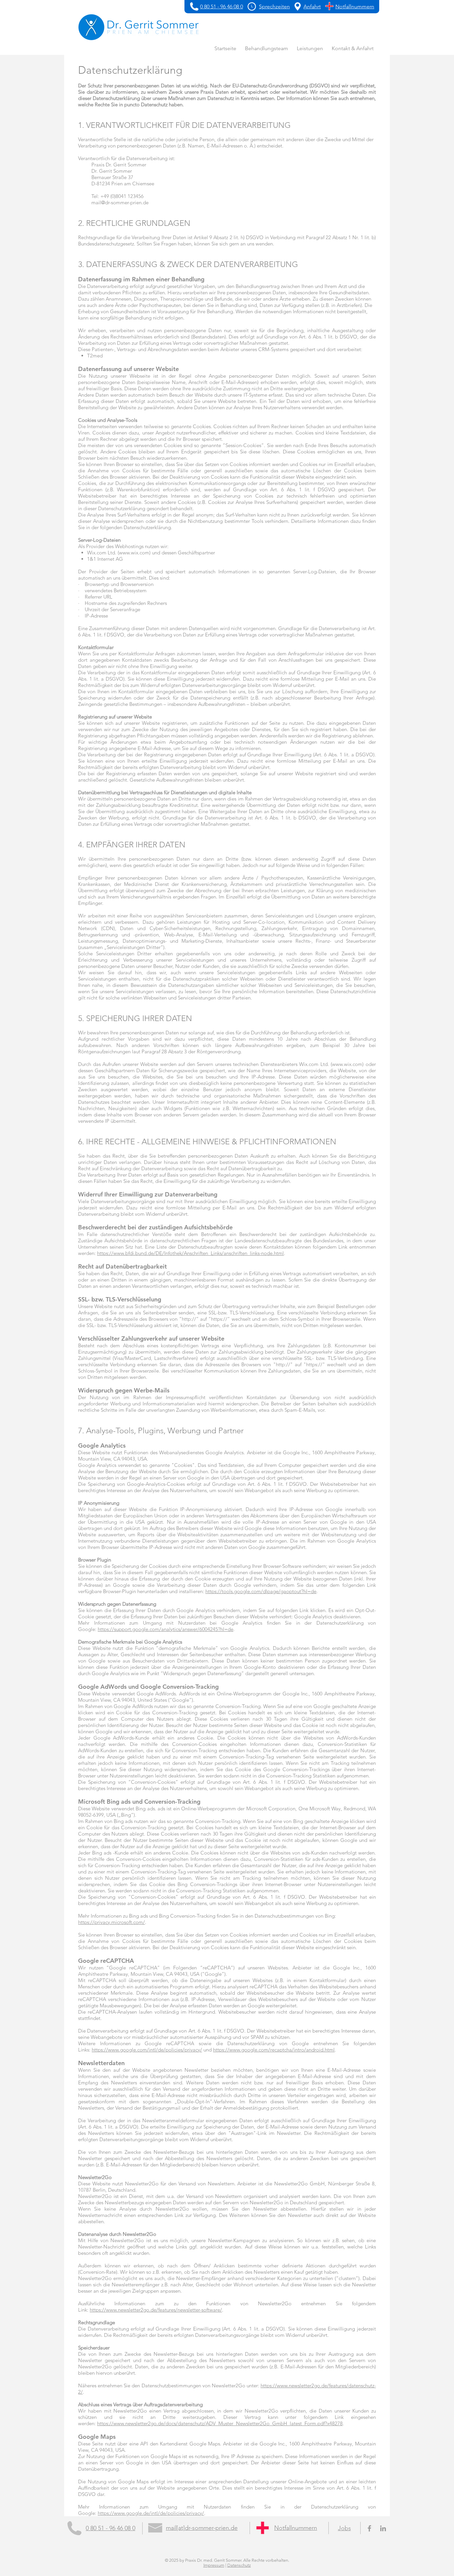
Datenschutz (239, 2565)
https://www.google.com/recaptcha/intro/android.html (274, 2050)
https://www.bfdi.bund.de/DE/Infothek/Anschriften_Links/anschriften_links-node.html (190, 1253)
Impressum (214, 2565)
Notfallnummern (296, 2528)
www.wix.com (134, 553)
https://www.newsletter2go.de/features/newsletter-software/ (156, 2310)
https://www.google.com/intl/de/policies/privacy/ (147, 2050)
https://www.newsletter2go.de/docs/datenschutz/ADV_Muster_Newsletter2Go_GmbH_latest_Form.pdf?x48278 (220, 2423)
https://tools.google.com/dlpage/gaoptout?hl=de (261, 1591)
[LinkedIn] (383, 2528)
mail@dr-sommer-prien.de (120, 202)
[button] (252, 6)
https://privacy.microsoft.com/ (112, 1922)
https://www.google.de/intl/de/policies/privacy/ (151, 2513)
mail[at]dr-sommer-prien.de (202, 2528)
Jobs (344, 2528)
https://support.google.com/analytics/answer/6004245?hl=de (166, 1629)
